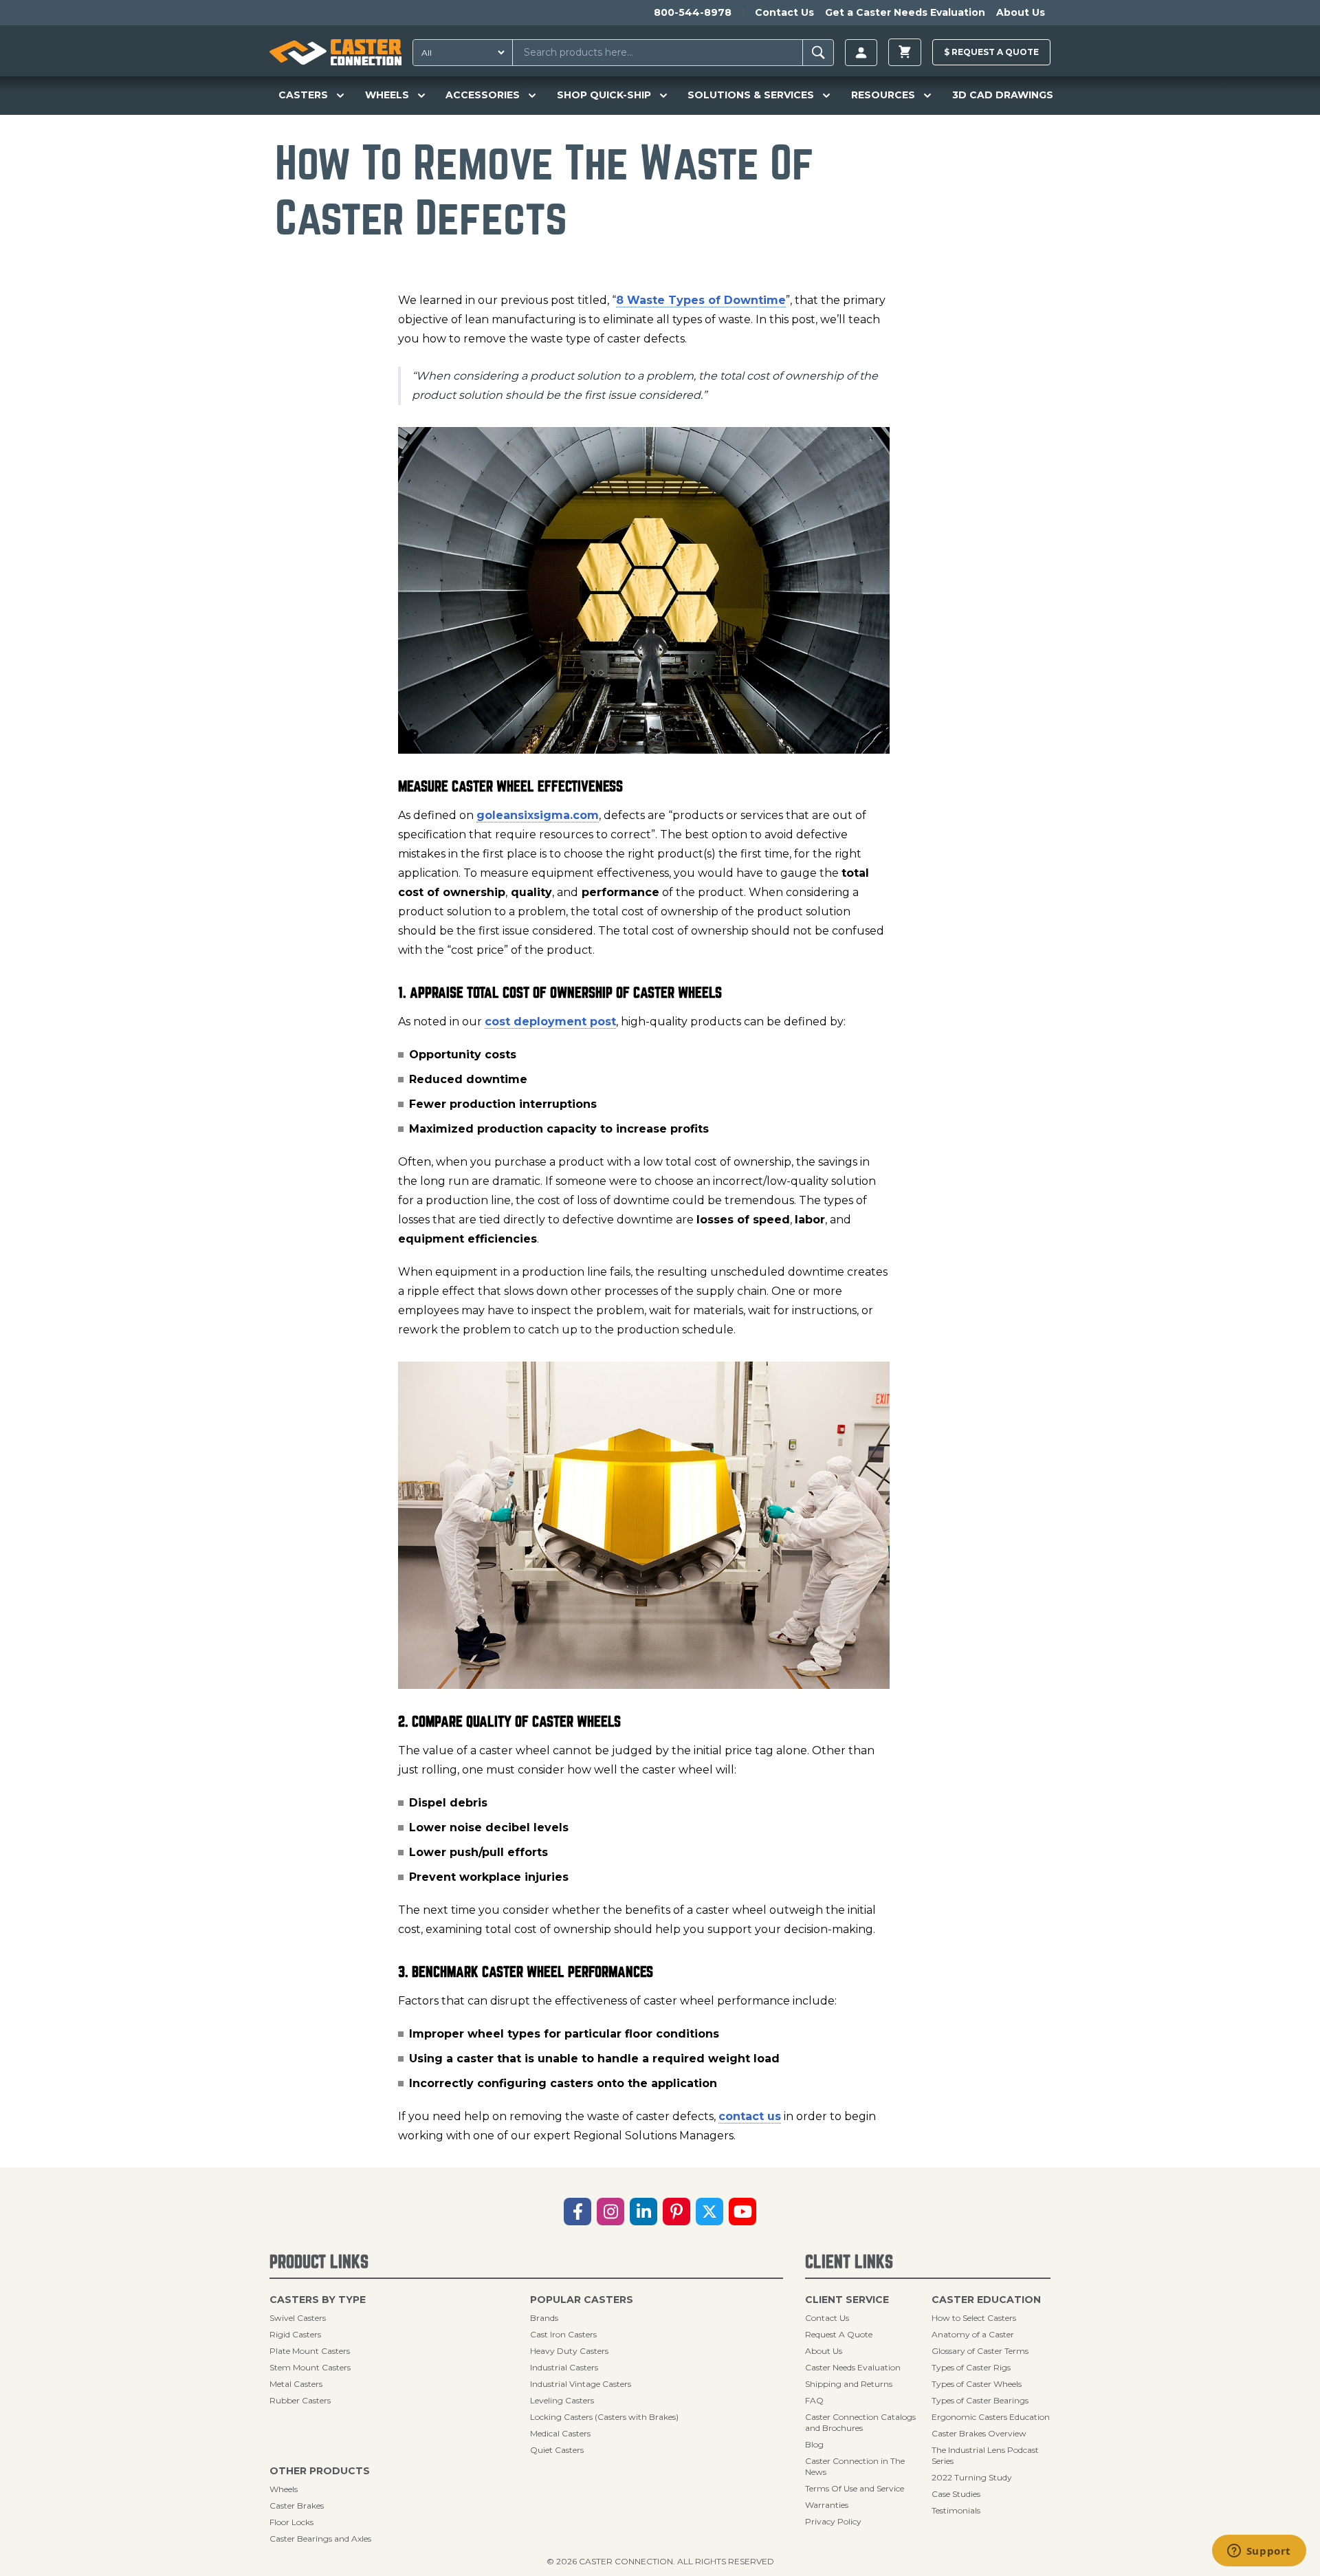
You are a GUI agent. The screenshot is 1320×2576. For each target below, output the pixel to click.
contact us (750, 2116)
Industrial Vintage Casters (581, 2384)
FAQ (814, 2400)
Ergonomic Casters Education (991, 2417)
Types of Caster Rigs (971, 2367)
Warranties (827, 2505)
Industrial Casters (564, 2367)
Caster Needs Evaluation (853, 2367)
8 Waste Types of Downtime (701, 300)
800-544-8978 (693, 12)
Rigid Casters (295, 2334)
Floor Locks (291, 2522)
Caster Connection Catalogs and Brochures (860, 2422)
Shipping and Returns (849, 2384)
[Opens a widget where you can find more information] (1259, 2552)
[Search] (818, 53)
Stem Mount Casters (310, 2367)
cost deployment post (550, 1022)
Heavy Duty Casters (569, 2351)
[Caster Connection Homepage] (335, 52)
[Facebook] (577, 2212)
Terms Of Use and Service (855, 2488)
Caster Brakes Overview (979, 2433)
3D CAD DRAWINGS (1003, 95)
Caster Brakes (297, 2506)
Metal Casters (296, 2384)
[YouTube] (742, 2212)
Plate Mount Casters (310, 2351)
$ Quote (991, 52)
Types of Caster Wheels (977, 2384)
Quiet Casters (557, 2450)
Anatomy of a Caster (973, 2334)
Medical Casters (560, 2433)
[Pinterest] (676, 2212)
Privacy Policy (833, 2521)
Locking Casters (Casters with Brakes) (604, 2417)
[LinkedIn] (643, 2212)
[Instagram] (610, 2212)
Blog (814, 2444)
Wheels (284, 2489)
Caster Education (986, 2300)
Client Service (847, 2300)
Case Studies (956, 2494)
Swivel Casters (298, 2318)
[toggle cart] (905, 52)
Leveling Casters (562, 2400)
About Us (1021, 12)
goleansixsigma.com (538, 815)
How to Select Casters (974, 2318)
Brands (544, 2318)
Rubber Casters (300, 2400)
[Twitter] (709, 2212)
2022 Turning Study (972, 2477)
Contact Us (784, 12)
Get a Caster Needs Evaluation (905, 12)
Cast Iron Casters (563, 2334)
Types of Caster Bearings (980, 2400)
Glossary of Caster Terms (980, 2351)
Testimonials (956, 2510)
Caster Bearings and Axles (320, 2539)
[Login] (861, 53)
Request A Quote (839, 2334)
